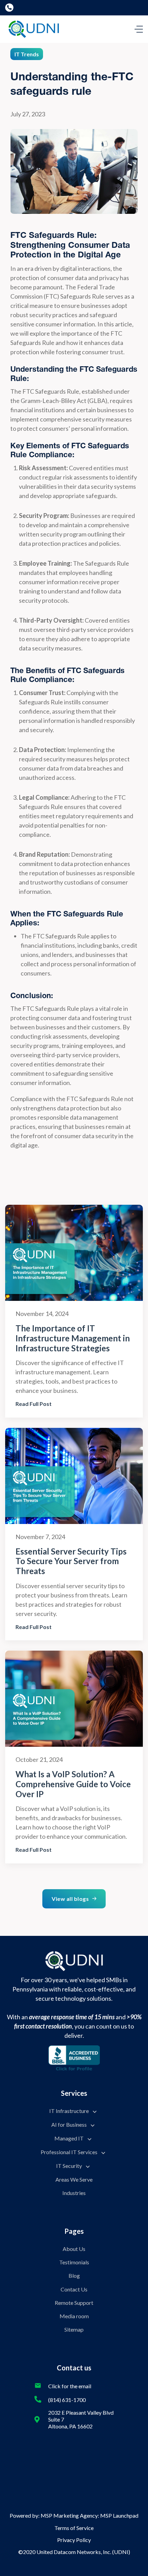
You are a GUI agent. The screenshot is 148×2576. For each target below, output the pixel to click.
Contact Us (74, 2289)
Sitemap (74, 2329)
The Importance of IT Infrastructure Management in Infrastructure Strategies (73, 1338)
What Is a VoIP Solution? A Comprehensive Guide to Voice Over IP (73, 1784)
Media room (74, 2316)
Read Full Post (34, 1404)
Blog (74, 2275)
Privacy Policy (74, 2540)
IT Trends (27, 54)
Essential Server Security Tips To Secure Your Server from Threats (71, 1561)
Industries (74, 2193)
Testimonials (74, 2262)
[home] (32, 29)
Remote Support (74, 2303)
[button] (139, 29)
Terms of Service (74, 2528)
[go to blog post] (74, 1253)
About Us (74, 2249)
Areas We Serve (74, 2179)
